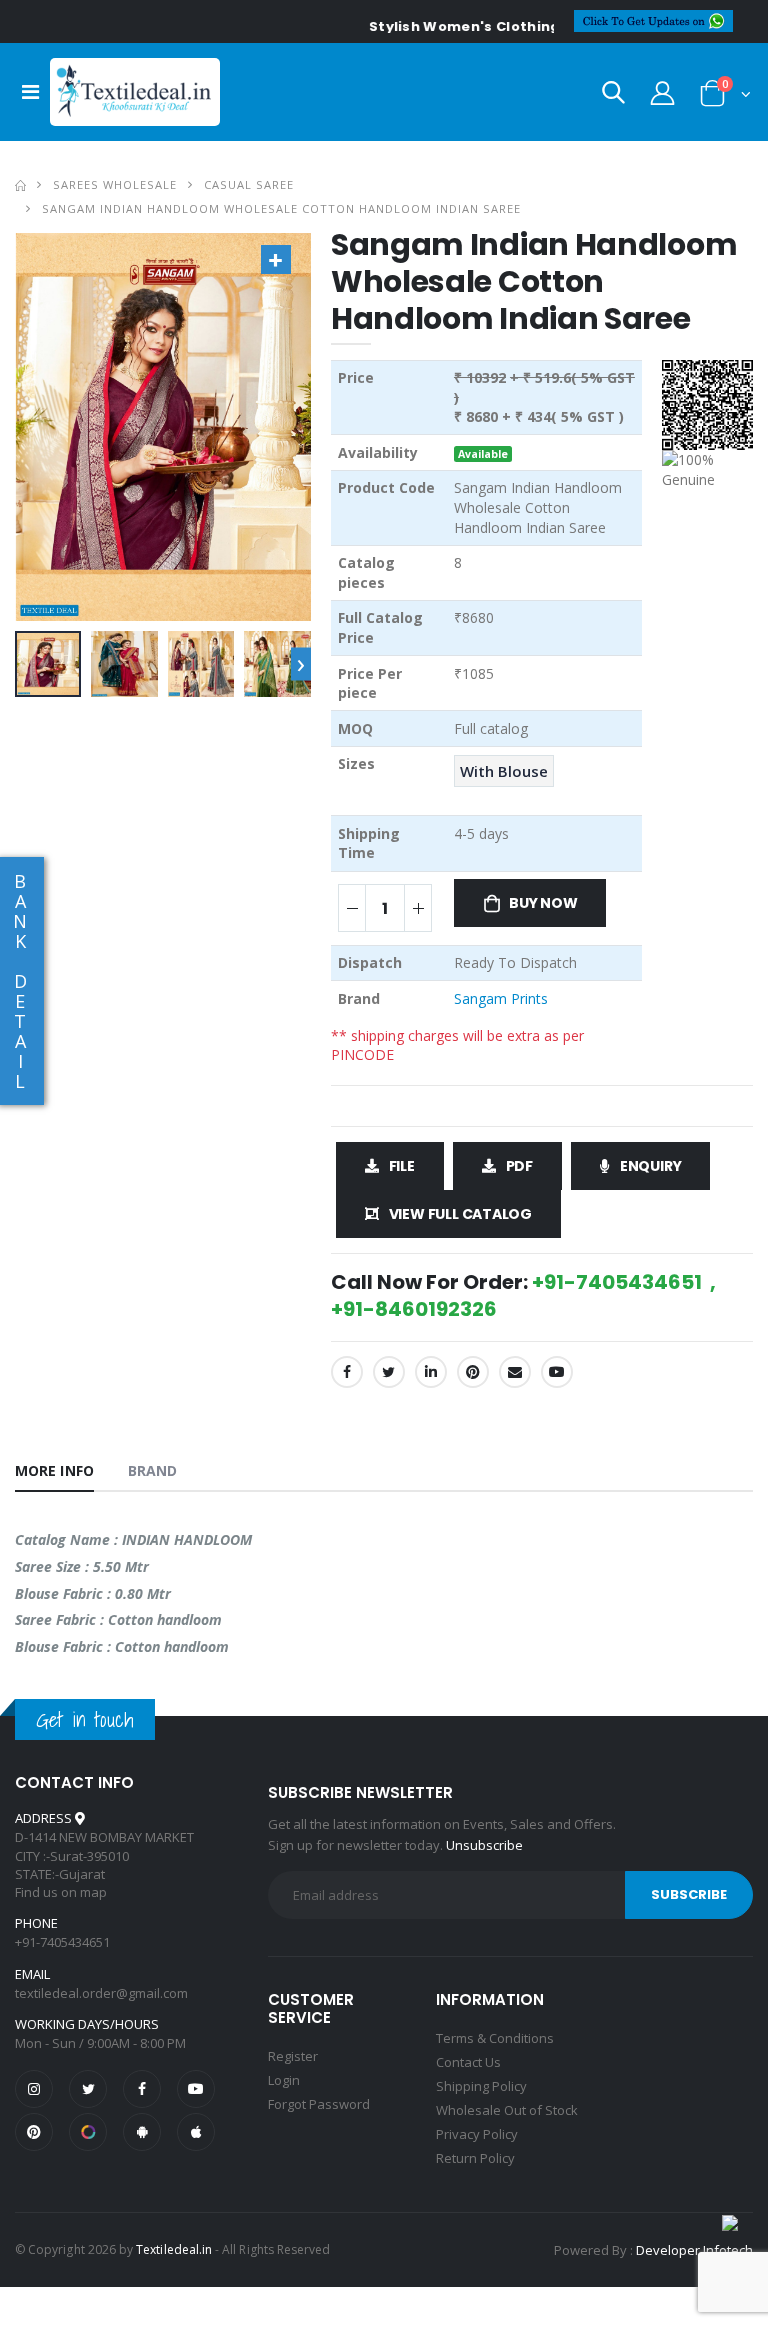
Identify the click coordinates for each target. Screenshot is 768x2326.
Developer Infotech (694, 2250)
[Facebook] (347, 1372)
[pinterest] (34, 2132)
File (402, 1166)
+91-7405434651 (62, 1942)
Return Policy (475, 2158)
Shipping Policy (481, 2086)
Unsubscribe (484, 1845)
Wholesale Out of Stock (507, 2110)
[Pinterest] (473, 1372)
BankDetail (20, 981)
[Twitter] (389, 1372)
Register (293, 2056)
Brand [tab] (153, 1470)
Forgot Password (319, 2104)
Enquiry (651, 1166)
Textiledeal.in (174, 2249)
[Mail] (515, 1372)
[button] (613, 96)
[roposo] (88, 2132)
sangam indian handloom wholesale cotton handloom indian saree (282, 208)
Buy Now (543, 903)
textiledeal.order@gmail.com (101, 1993)
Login (284, 2080)
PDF (519, 1166)
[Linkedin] (431, 1372)
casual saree (249, 184)
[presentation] (301, 663)
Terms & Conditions (495, 2038)
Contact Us (468, 2062)
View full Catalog (460, 1214)
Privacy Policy (477, 2134)
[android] (142, 2132)
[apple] (196, 2132)
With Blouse (504, 771)
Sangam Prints (501, 998)
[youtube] (557, 1372)
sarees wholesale (115, 184)
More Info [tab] (54, 1470)
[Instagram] (34, 2089)
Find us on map (61, 1892)
